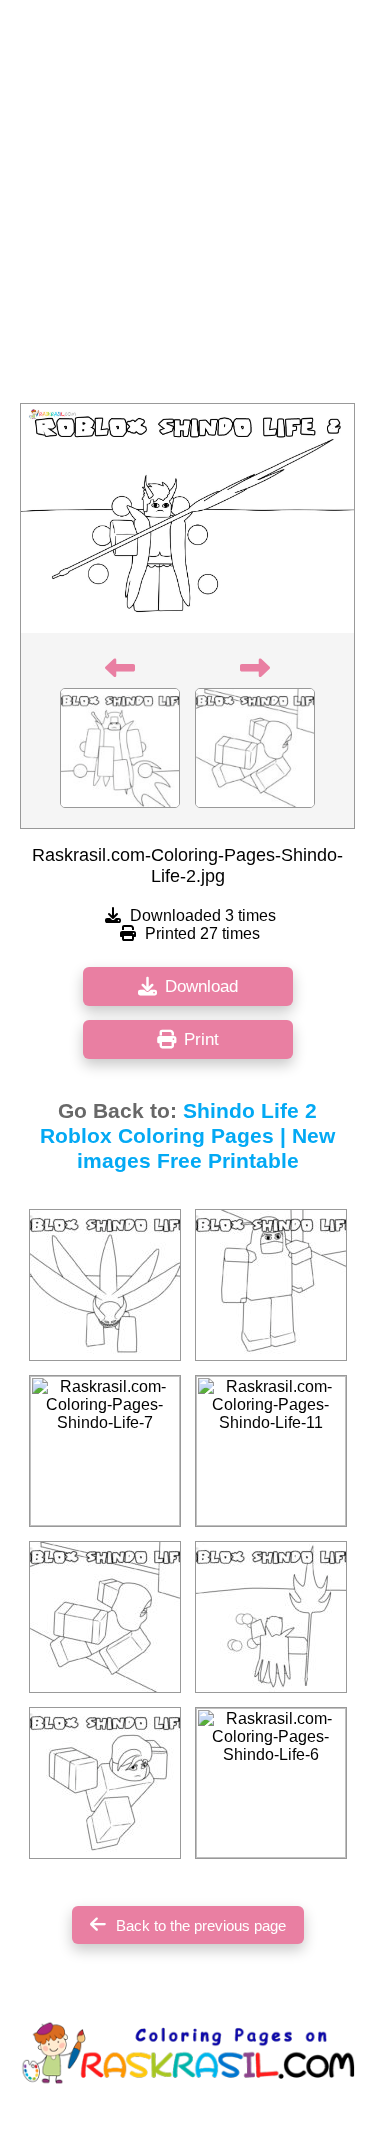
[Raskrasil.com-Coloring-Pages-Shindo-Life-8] (105, 1285)
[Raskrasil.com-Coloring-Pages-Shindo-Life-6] (271, 1783)
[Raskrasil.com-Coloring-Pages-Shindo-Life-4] (105, 1783)
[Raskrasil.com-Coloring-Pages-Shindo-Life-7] (105, 1451)
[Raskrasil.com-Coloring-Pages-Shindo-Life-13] (271, 1285)
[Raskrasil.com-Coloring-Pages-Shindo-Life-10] (271, 1617)
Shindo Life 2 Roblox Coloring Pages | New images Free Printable (187, 1136)
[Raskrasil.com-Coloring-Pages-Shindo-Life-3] (105, 1617)
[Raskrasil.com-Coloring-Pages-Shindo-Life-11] (271, 1451)
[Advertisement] (187, 207)
